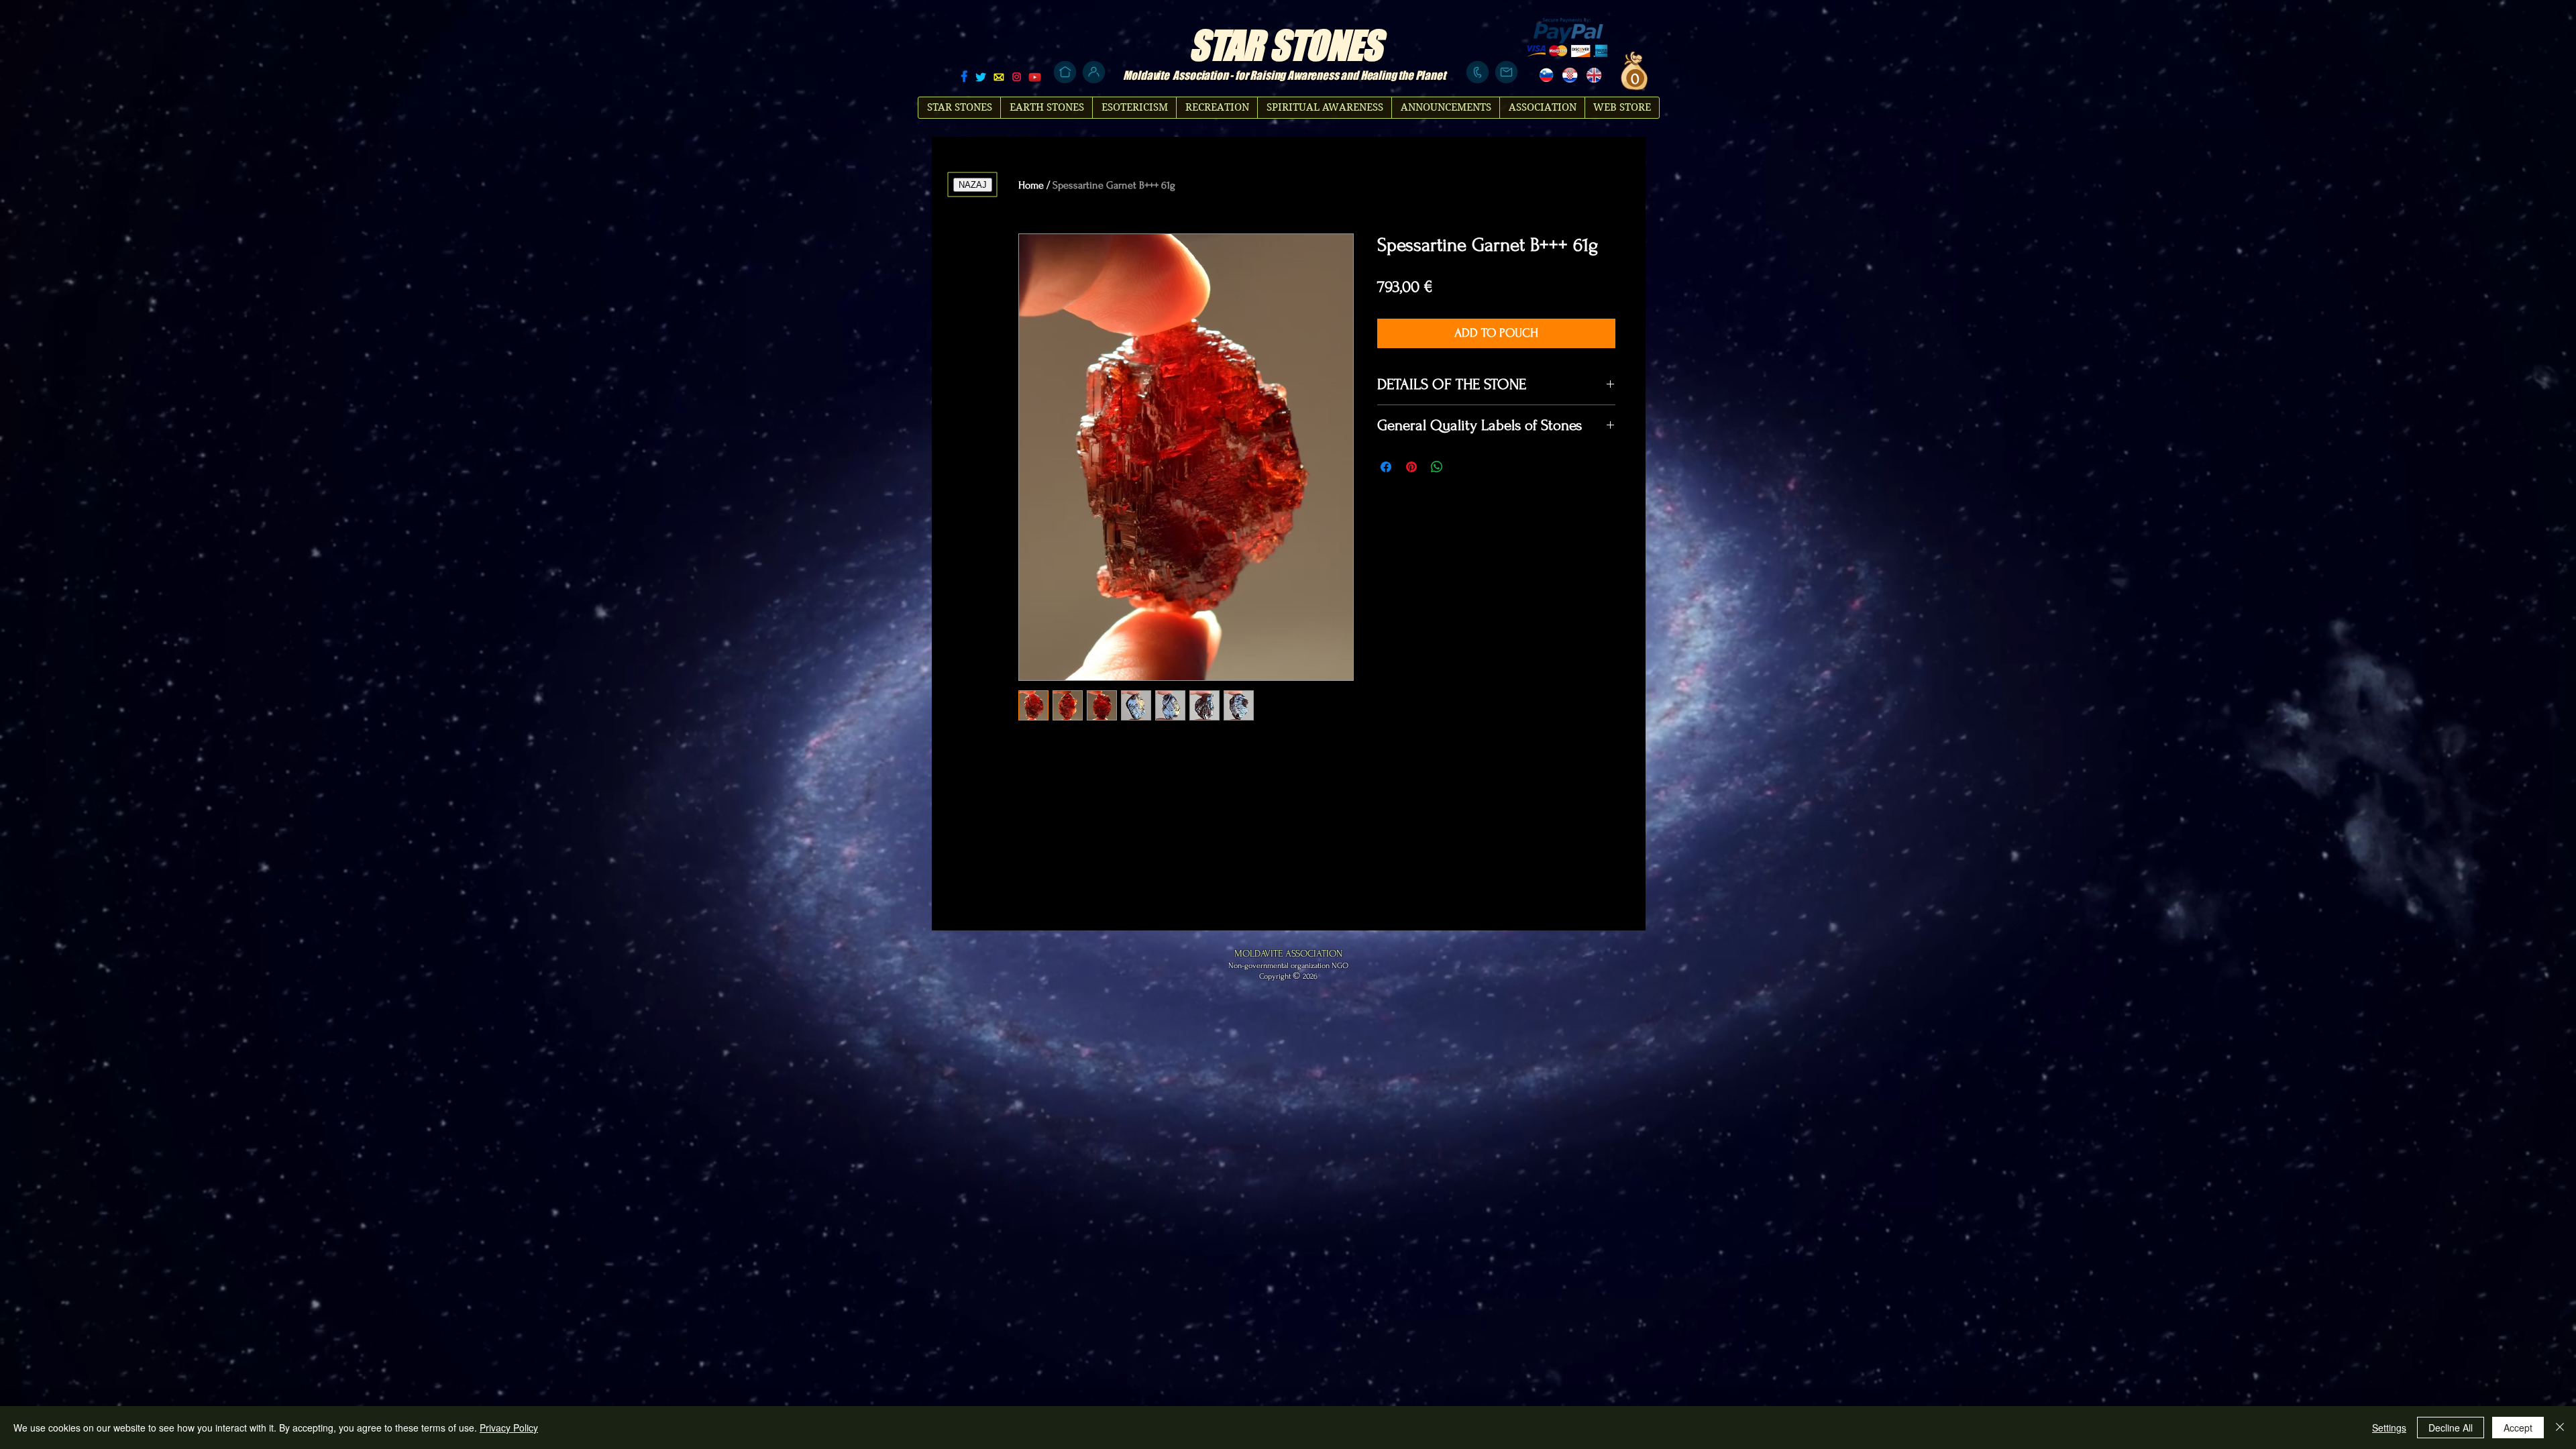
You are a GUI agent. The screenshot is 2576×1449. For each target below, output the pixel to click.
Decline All (2451, 1428)
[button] (1633, 78)
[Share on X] (1462, 467)
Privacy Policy (509, 1428)
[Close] (2560, 1428)
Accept (2518, 1428)
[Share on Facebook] (1386, 467)
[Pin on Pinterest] (1411, 467)
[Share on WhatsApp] (1437, 467)
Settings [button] (2389, 1428)
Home (1031, 185)
